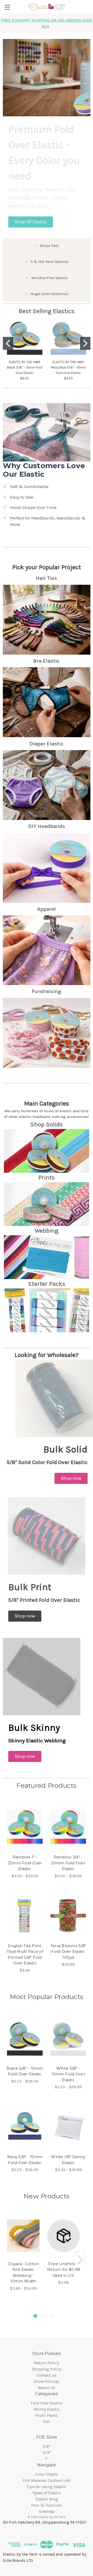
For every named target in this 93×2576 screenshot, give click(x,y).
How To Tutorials (47, 2505)
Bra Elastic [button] (47, 661)
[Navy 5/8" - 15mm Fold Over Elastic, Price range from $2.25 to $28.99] (25, 2127)
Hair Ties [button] (47, 578)
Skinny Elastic (47, 2409)
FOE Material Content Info (47, 2480)
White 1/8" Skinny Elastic (68, 2160)
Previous (7, 2259)
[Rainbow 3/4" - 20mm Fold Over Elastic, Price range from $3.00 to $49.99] (68, 1827)
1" (47, 2459)
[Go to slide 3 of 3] (52, 2316)
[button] (31, 222)
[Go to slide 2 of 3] (44, 2316)
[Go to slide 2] (85, 343)
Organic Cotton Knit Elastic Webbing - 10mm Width (23, 2273)
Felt (47, 2422)
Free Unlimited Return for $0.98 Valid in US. (64, 2270)
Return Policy (47, 2363)
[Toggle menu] (7, 7)
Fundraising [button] (47, 991)
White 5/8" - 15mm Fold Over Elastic (68, 2074)
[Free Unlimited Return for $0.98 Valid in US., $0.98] (64, 2236)
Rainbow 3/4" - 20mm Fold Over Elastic (68, 1863)
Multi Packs (47, 2415)
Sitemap (47, 2511)
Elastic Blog (47, 2499)
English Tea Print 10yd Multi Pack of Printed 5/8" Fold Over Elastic (25, 1955)
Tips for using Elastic (47, 2487)
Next (80, 2259)
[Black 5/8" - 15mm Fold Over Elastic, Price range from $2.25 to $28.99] (25, 2038)
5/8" (47, 2446)
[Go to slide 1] (8, 343)
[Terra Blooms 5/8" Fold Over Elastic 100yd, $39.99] (68, 1916)
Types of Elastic (47, 2493)
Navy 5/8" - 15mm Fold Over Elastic (25, 2160)
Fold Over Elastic (47, 2403)
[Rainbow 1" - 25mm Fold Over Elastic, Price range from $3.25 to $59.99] (25, 1827)
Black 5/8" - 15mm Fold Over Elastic (25, 2071)
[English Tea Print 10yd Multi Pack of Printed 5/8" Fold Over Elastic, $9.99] (25, 1916)
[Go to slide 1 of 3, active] (35, 2316)
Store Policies (47, 2381)
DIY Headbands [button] (47, 826)
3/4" (47, 2453)
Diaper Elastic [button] (47, 744)
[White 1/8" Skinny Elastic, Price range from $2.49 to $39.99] (68, 2127)
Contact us (47, 2375)
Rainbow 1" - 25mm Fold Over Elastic (25, 1863)
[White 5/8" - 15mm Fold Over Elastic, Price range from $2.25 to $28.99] (68, 2038)
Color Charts (47, 2474)
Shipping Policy (47, 2369)
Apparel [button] (47, 909)
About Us (47, 2388)
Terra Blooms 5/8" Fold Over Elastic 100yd (68, 1952)
